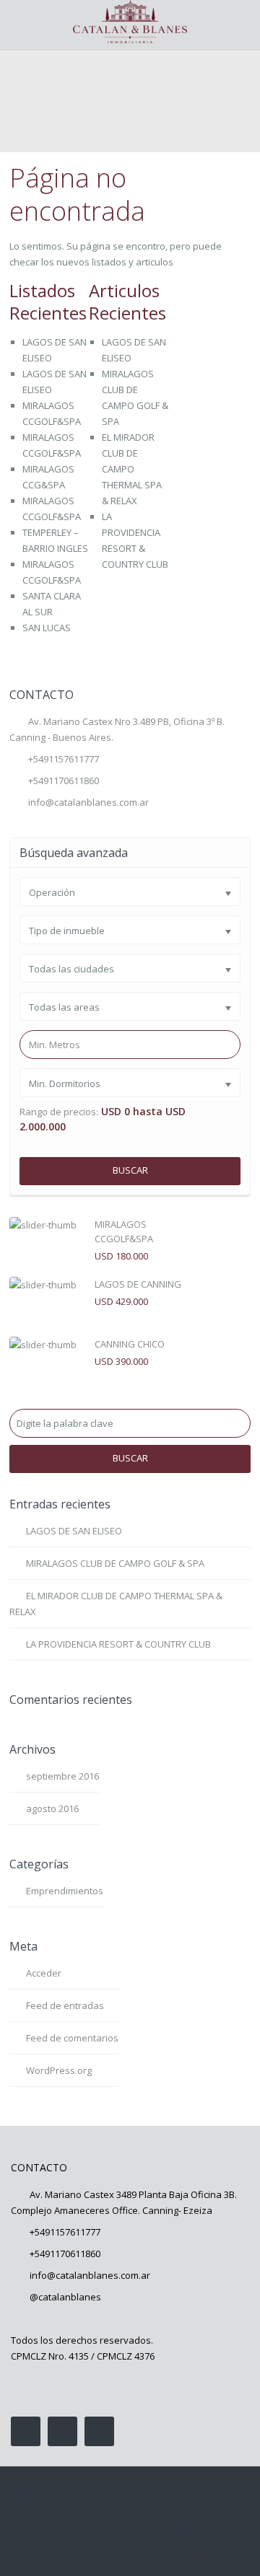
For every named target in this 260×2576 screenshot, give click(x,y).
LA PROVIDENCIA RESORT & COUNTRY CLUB (118, 1644)
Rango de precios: (59, 1112)
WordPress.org (59, 2070)
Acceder (44, 1973)
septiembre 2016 (62, 1776)
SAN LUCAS (47, 628)
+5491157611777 (64, 759)
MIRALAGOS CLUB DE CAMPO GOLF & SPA (115, 1563)
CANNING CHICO (130, 1344)
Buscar (130, 1170)
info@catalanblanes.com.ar (88, 802)
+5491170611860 (65, 2254)
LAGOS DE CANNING (138, 1284)
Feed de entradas (65, 2005)
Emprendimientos (65, 1891)
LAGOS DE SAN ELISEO (74, 1531)
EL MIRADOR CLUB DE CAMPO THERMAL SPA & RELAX (132, 469)
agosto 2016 (52, 1808)
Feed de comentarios (72, 2038)
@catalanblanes (65, 2297)
